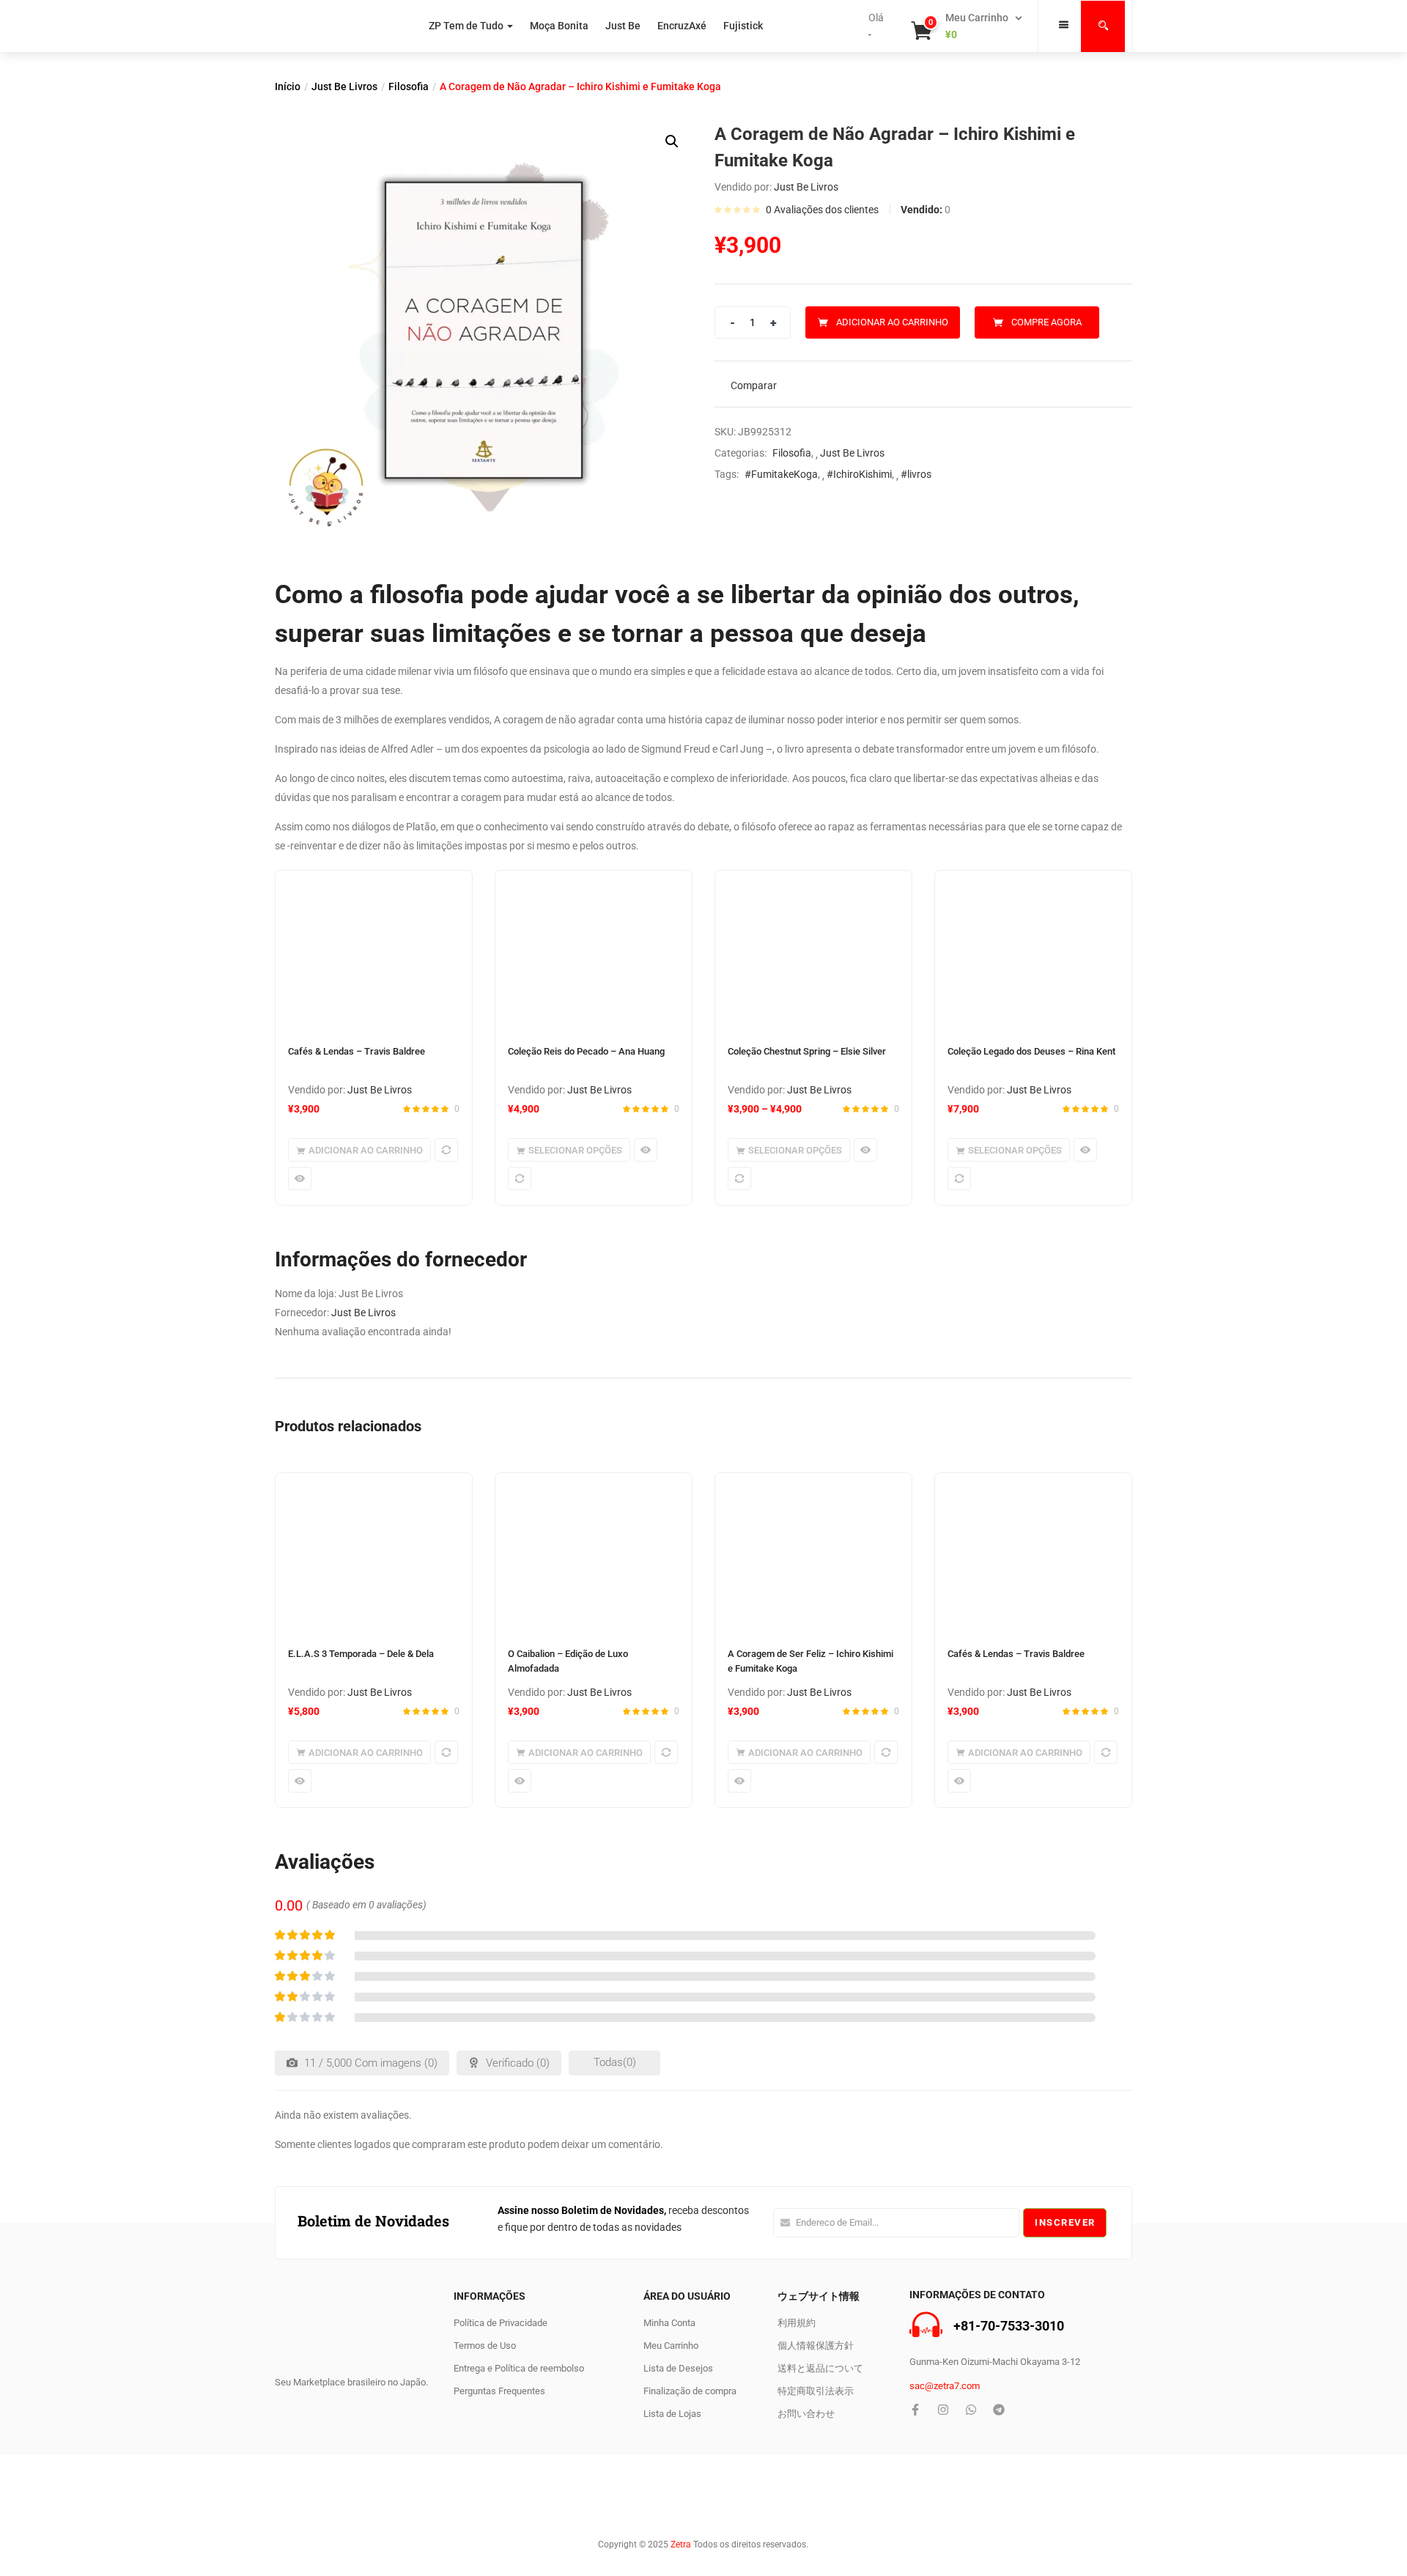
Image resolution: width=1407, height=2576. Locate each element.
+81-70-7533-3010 (1009, 2326)
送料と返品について (820, 2368)
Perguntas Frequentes (499, 2391)
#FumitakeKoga (781, 474)
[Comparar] (446, 1150)
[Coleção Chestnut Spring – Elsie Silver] (813, 951)
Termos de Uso (485, 2346)
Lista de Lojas (672, 2414)
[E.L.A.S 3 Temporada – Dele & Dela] (374, 1553)
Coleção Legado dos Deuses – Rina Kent (1031, 1051)
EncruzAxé (682, 26)
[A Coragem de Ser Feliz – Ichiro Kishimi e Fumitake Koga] (813, 1553)
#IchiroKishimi (859, 474)
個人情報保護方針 (816, 2346)
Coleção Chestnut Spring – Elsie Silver (807, 1051)
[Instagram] (943, 2410)
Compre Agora (1046, 322)
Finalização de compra (690, 2391)
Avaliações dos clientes (822, 210)
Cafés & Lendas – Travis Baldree (357, 1051)
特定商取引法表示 (816, 2391)
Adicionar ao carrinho (892, 322)
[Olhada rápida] (300, 1178)
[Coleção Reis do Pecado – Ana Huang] (594, 951)
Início (288, 86)
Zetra (681, 2544)
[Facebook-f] (915, 2410)
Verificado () (516, 2063)
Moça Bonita (559, 26)
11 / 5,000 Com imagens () (369, 2063)
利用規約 (797, 2323)
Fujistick (743, 26)
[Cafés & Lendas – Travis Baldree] (374, 951)
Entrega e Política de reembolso (519, 2368)
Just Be (623, 26)
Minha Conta (669, 2323)
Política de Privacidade (501, 2323)
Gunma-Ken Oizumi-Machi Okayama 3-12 (995, 2362)
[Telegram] (999, 2410)
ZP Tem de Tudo (466, 26)
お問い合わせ (806, 2414)
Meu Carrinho (671, 2346)
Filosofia (409, 86)
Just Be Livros (344, 86)
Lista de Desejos (678, 2368)
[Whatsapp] (971, 2410)
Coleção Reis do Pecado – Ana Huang (586, 1051)
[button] (968, 26)
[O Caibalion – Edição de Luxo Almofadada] (594, 1553)
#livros (916, 474)
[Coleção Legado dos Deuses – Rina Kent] (1033, 951)
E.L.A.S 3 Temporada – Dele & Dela (361, 1654)
